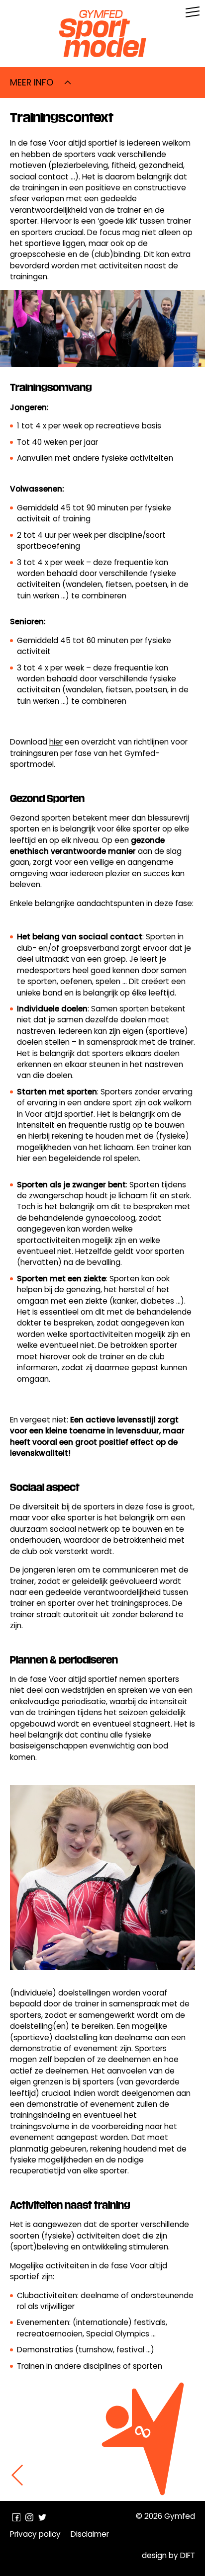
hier (56, 742)
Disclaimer (90, 2534)
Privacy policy (35, 2534)
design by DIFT (168, 2555)
